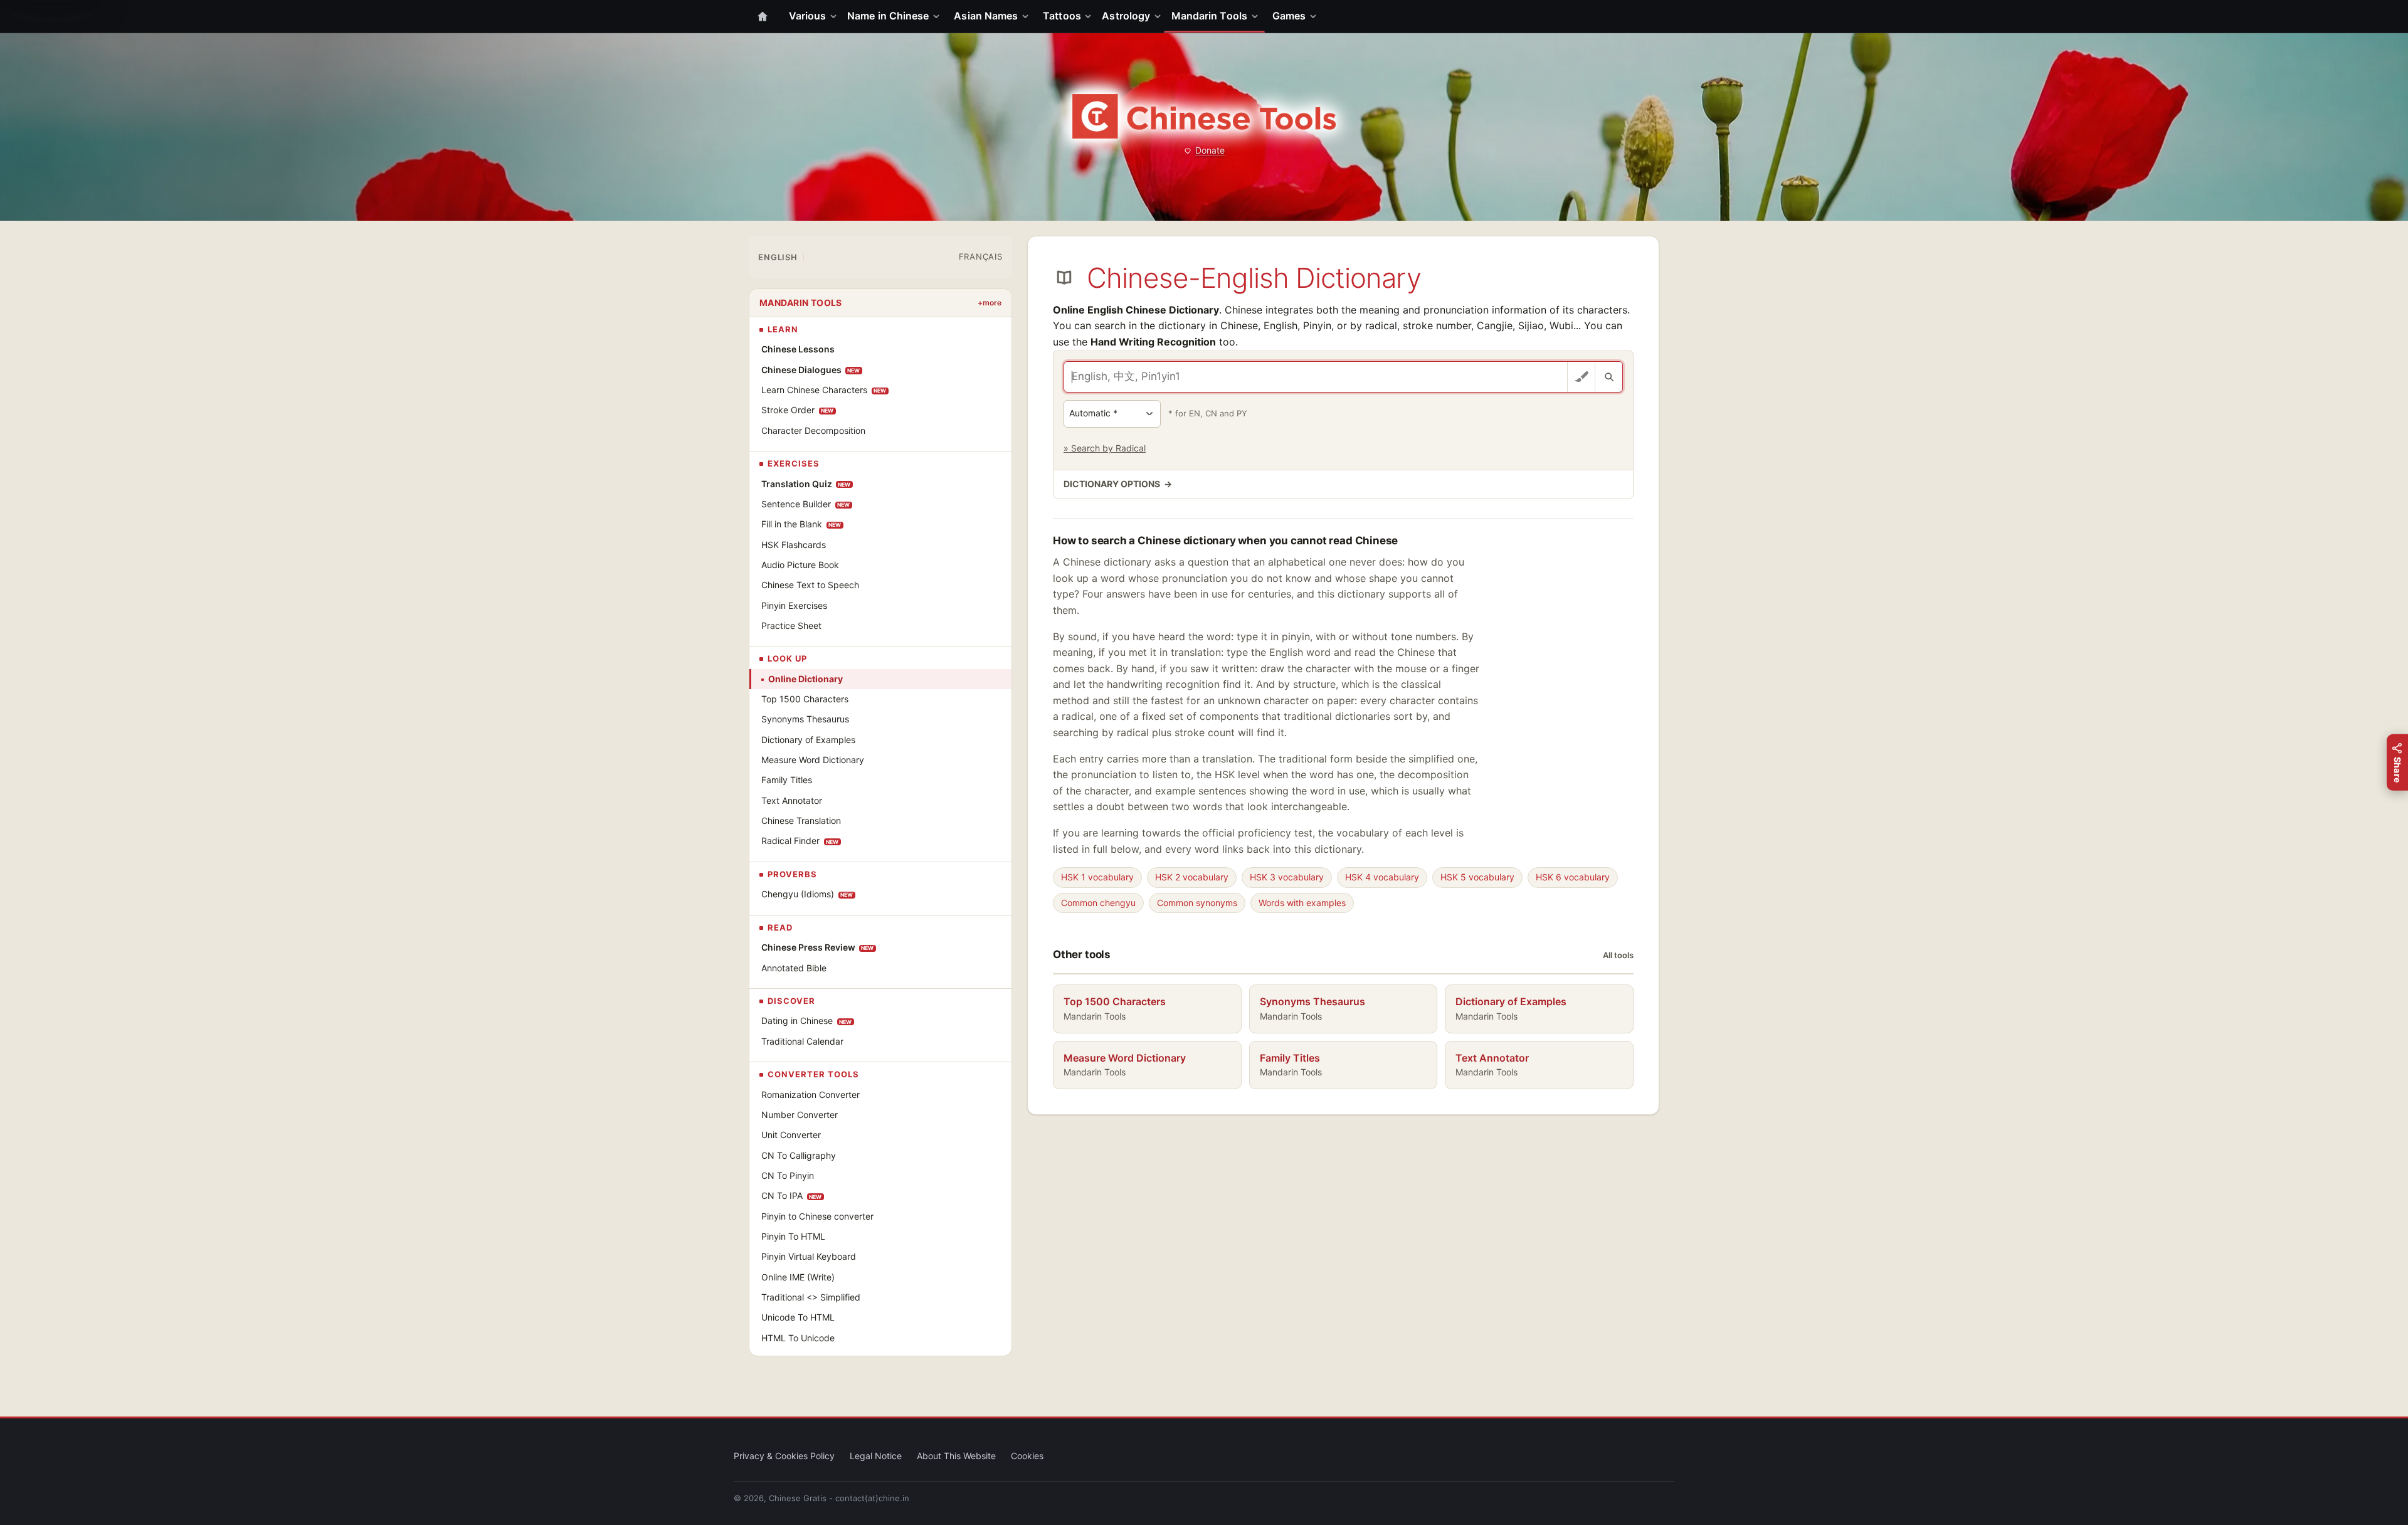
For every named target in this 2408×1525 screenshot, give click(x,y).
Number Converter (800, 1115)
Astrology (1126, 16)
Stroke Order (798, 410)
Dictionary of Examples (808, 740)
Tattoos (1062, 16)
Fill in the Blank (801, 524)
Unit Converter (791, 1135)
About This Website (956, 1456)
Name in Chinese (888, 16)
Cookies (1027, 1456)
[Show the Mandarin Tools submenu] (1257, 16)
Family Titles (787, 780)
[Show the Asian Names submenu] (1028, 16)
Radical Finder (800, 841)
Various (808, 16)
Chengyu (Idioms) (807, 894)
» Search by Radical (1105, 448)
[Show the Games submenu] (1316, 16)
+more (990, 303)
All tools (1618, 955)
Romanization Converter (811, 1095)
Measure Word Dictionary (813, 760)
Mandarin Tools (1209, 16)
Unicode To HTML (798, 1317)
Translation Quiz (806, 484)
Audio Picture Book (800, 565)
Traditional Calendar (802, 1041)
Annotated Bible (794, 968)
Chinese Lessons (798, 349)
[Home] (763, 16)
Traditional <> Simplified (811, 1297)
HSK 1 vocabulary (1097, 877)
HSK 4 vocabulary (1382, 877)
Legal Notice (876, 1456)
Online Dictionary (805, 679)
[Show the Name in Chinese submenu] (939, 16)
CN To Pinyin (788, 1175)
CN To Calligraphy (799, 1155)
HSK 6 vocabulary (1573, 877)
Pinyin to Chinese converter (817, 1216)
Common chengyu (1098, 903)
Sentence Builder (806, 504)
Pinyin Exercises (794, 605)
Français (981, 256)
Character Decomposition (813, 430)
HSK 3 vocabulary (1287, 877)
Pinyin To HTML (793, 1236)
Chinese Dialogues (811, 370)
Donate (1210, 150)
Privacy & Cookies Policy (784, 1456)
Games (1289, 16)
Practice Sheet (791, 625)
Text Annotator (792, 800)
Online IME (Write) (798, 1277)
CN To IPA (792, 1195)
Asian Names (986, 16)
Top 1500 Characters (805, 699)
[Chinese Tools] (1204, 116)
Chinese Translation (801, 821)
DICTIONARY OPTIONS (1118, 484)
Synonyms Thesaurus (805, 719)
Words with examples (1302, 903)
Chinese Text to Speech (810, 585)
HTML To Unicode (798, 1338)
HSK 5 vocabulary (1477, 877)
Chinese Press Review (818, 947)
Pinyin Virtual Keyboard (809, 1256)
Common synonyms (1197, 903)
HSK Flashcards (794, 545)
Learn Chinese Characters (824, 390)
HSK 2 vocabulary (1192, 877)
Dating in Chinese (807, 1021)
